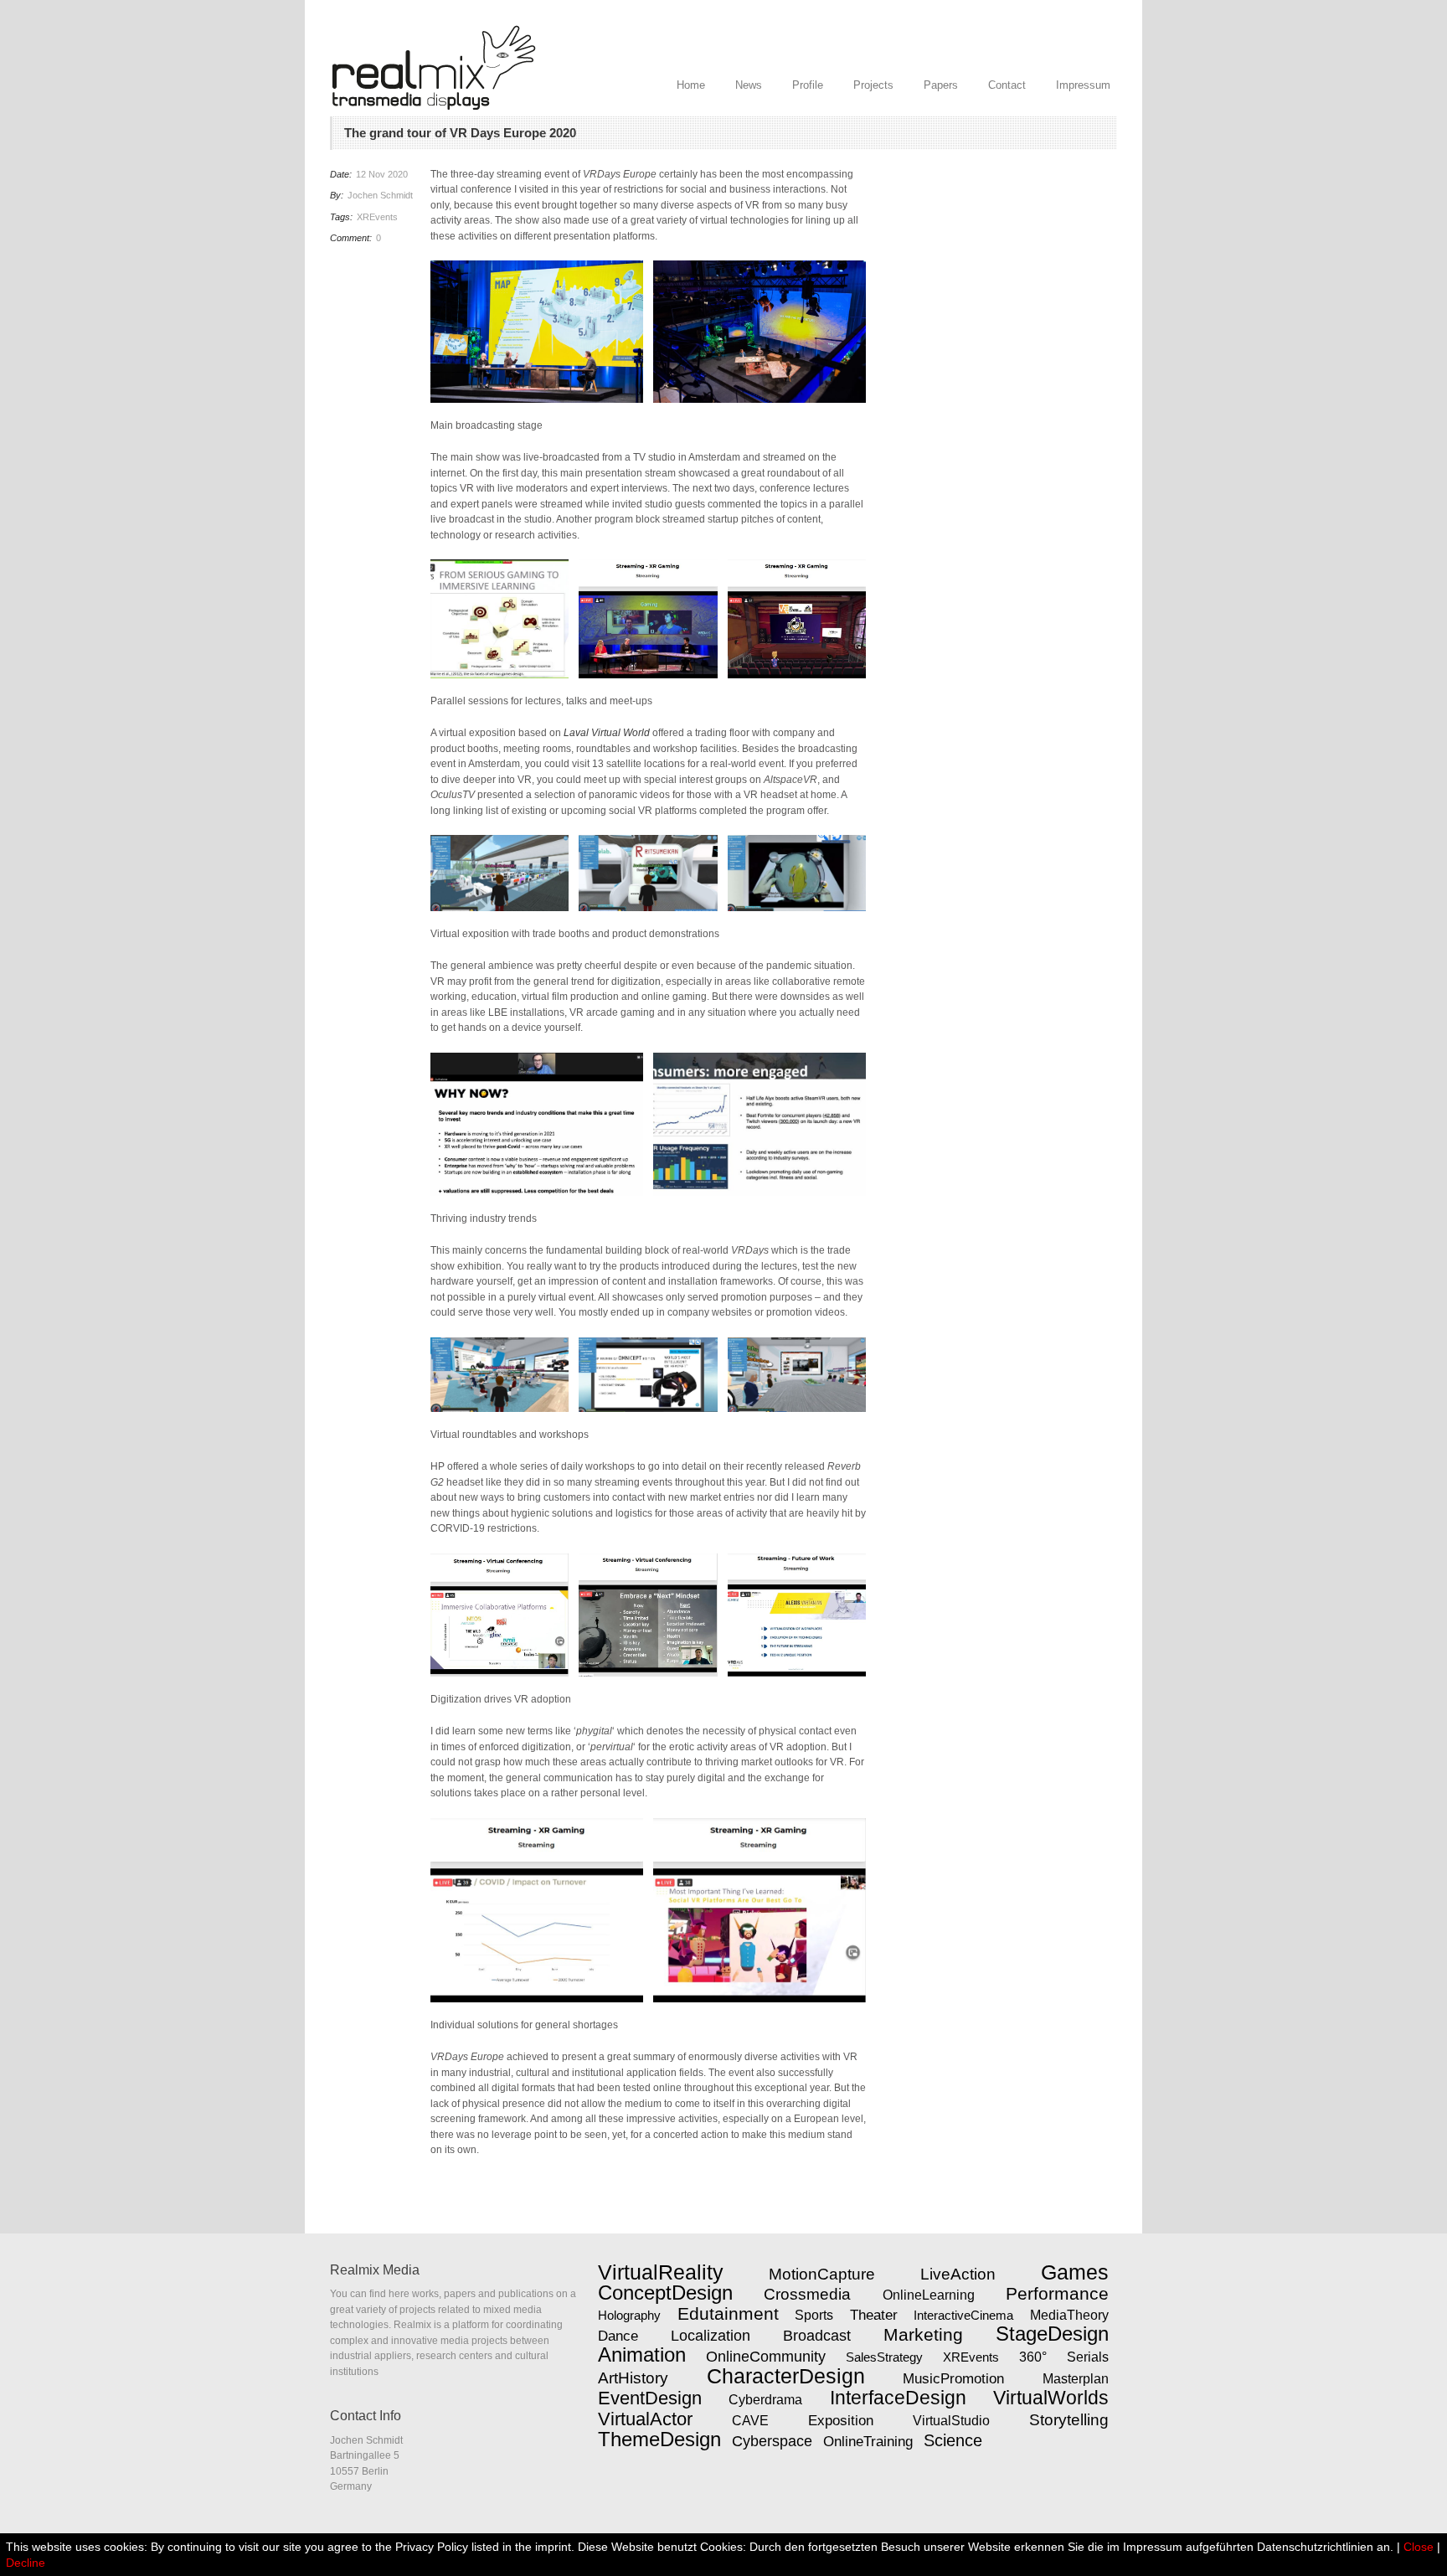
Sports (814, 2315)
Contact (1007, 85)
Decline (26, 2563)
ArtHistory (633, 2378)
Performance (1057, 2293)
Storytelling (1069, 2420)
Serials (1088, 2357)
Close (1419, 2547)
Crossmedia (807, 2294)
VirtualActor (645, 2419)
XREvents (377, 217)
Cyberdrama (765, 2400)
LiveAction (958, 2274)
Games (1075, 2272)
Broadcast (817, 2336)
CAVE (750, 2421)
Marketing (923, 2335)
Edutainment (728, 2314)
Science (953, 2440)
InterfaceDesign (898, 2398)
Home (691, 85)
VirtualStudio (951, 2421)
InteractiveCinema (963, 2315)
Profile (808, 85)
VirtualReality (661, 2272)
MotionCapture (822, 2274)
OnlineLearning (929, 2295)
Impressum (1083, 85)
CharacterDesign (786, 2376)
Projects (873, 85)
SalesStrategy (884, 2357)
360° (1033, 2357)
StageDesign (1052, 2334)
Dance (618, 2336)
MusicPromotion (953, 2378)
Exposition (841, 2420)
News (749, 85)
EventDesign (650, 2398)
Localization (711, 2336)
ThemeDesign (659, 2439)
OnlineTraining (868, 2441)
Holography (629, 2315)
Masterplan (1076, 2378)
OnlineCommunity (766, 2357)
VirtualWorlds (1051, 2398)
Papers (941, 85)
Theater (874, 2315)
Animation (642, 2355)
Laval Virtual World (607, 733)
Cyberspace (772, 2441)
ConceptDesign (665, 2293)
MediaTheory (1069, 2315)
